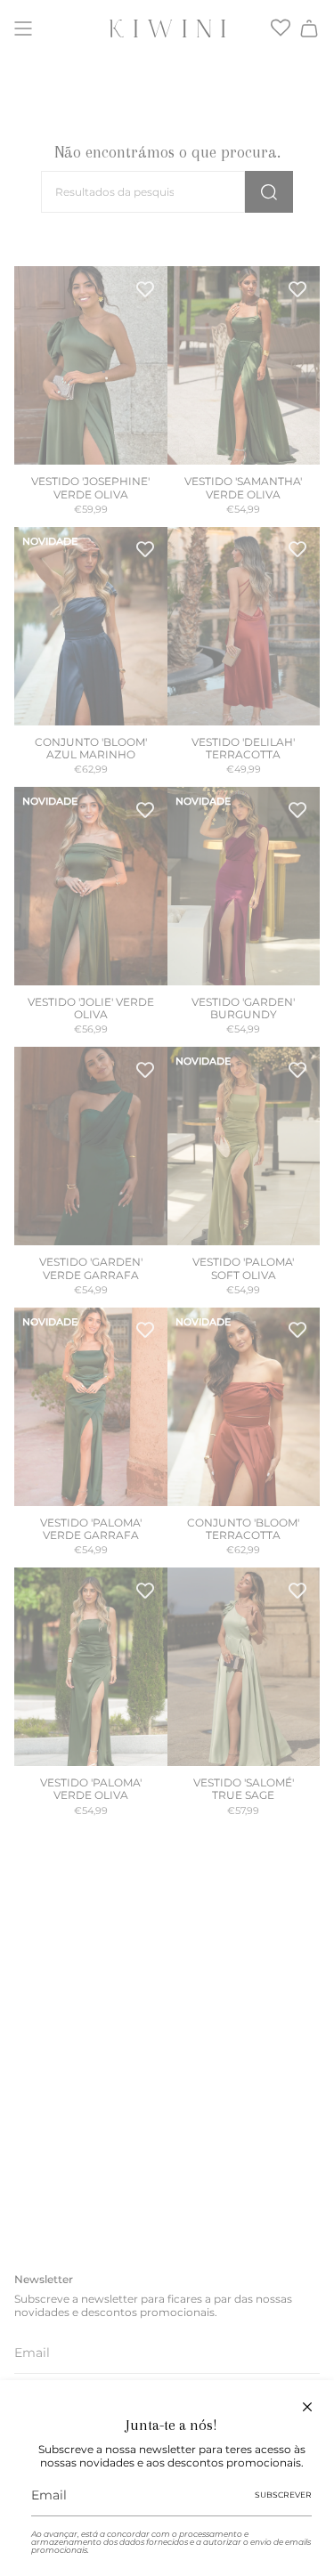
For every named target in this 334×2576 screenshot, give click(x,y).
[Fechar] (307, 2407)
